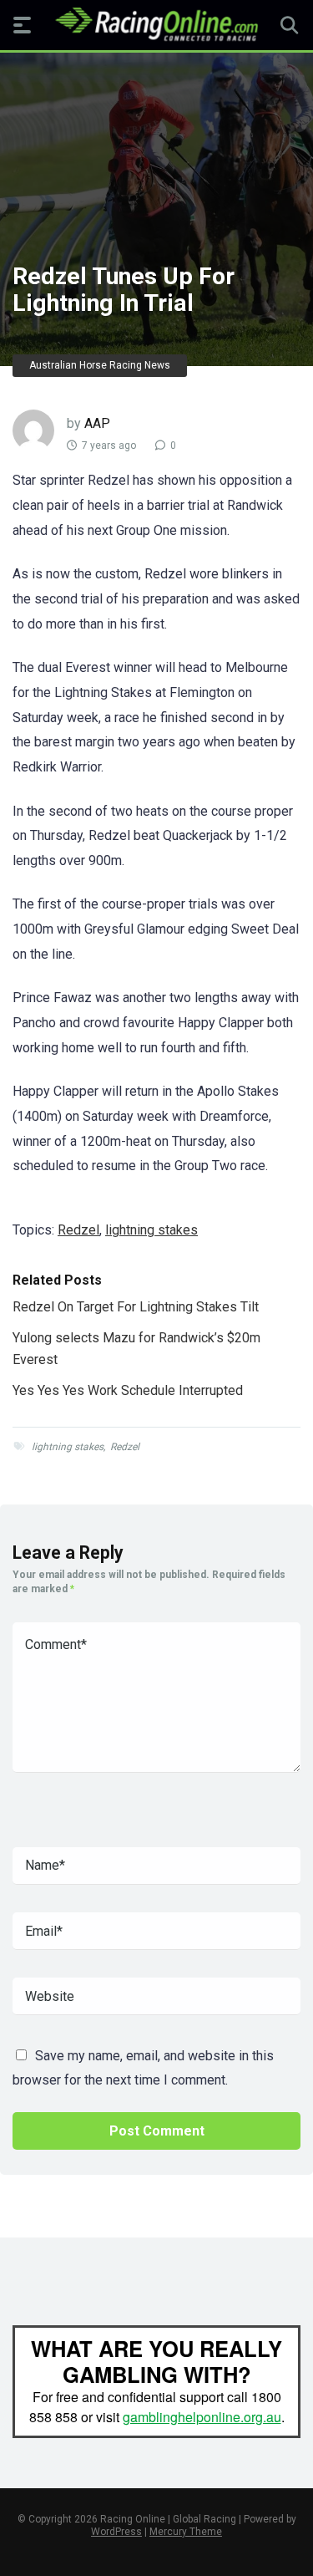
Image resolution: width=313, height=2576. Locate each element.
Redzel (78, 1230)
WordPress (116, 2532)
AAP (97, 423)
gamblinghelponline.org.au (202, 2417)
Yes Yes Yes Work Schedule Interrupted (128, 1390)
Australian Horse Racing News (100, 365)
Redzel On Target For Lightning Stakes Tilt (136, 1307)
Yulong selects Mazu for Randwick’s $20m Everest (136, 1349)
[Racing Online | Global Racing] (156, 24)
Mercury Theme (186, 2532)
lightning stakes (151, 1230)
